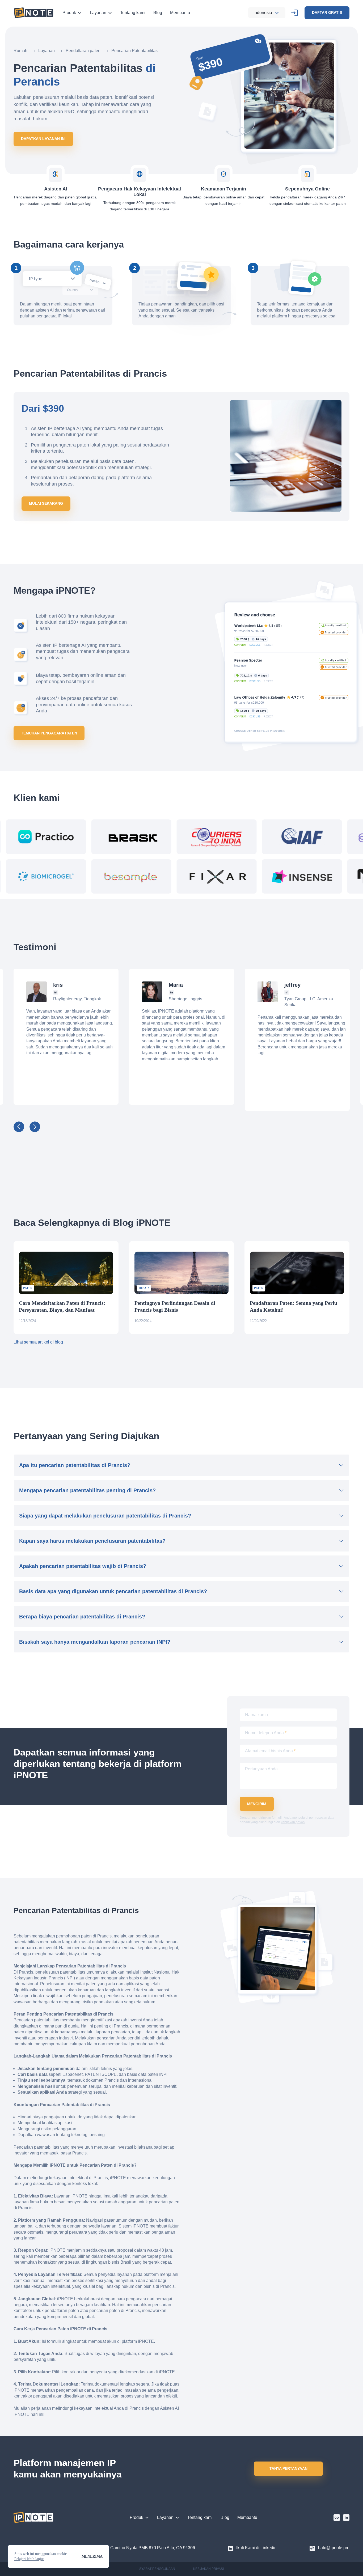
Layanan (98, 13)
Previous (19, 1127)
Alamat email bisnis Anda (270, 1751)
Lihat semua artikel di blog (38, 1342)
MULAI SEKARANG (46, 503)
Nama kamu (256, 1715)
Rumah (20, 51)
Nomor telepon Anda (266, 1733)
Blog (158, 13)
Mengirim (257, 1804)
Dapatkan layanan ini (43, 139)
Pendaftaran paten (83, 51)
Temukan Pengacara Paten (49, 733)
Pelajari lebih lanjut (29, 2559)
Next (35, 1127)
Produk (69, 13)
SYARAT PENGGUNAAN (157, 2569)
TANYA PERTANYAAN (288, 2468)
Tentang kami (133, 13)
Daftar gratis (327, 12)
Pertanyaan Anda (261, 1769)
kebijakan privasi (293, 1822)
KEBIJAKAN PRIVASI (208, 2569)
